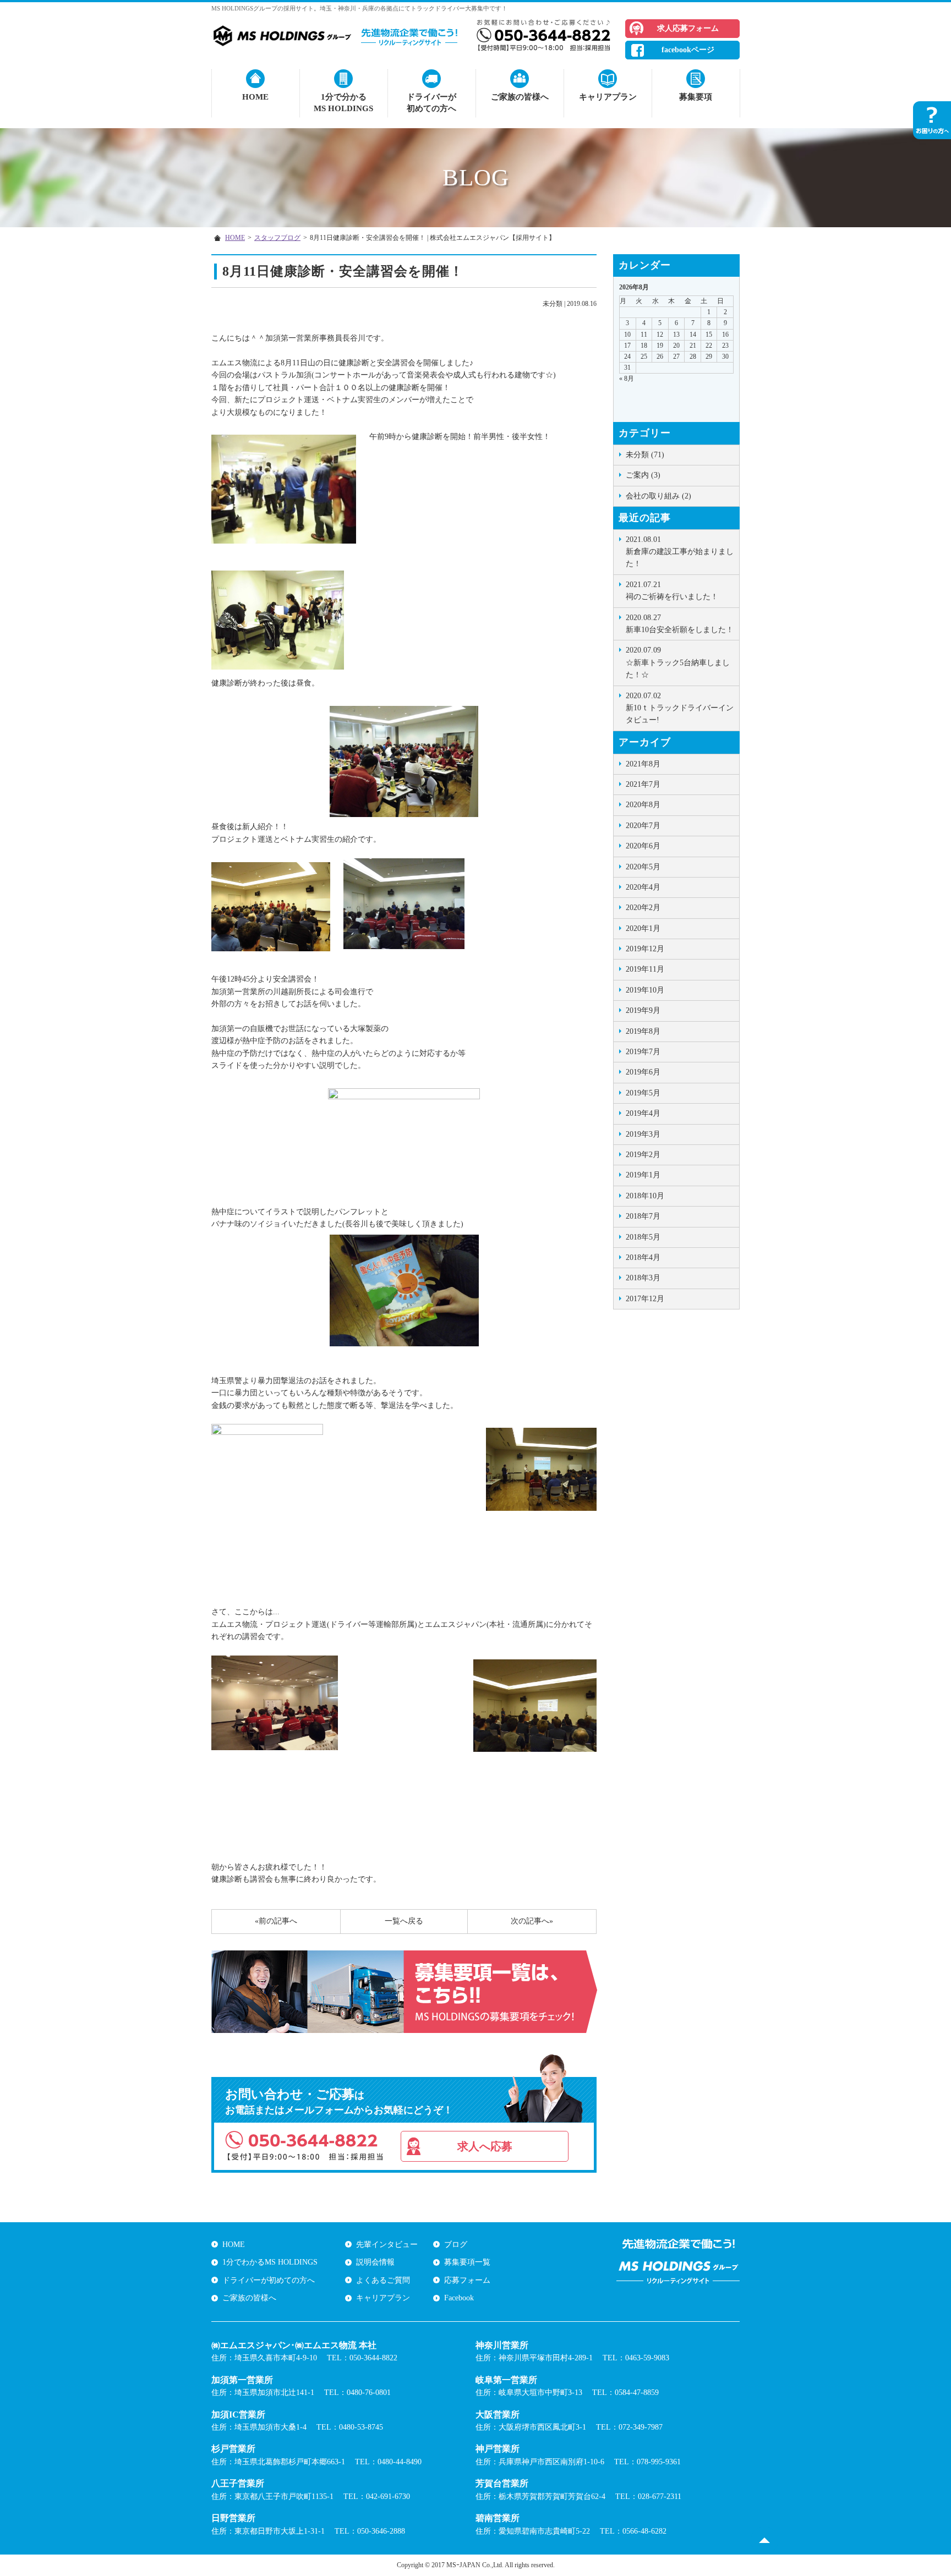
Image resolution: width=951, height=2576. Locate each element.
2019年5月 (643, 1093)
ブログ (456, 2245)
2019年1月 (643, 1175)
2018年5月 (643, 1237)
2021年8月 (643, 764)
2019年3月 (643, 1134)
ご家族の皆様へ (520, 97)
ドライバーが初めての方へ (431, 103)
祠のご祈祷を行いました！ (672, 591)
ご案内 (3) (643, 475)
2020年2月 (643, 908)
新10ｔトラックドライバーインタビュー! (680, 708)
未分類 (553, 304)
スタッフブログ (277, 238)
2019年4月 (643, 1113)
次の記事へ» (532, 1921)
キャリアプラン (608, 97)
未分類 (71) (645, 455)
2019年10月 (645, 990)
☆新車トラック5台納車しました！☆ (678, 662)
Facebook (459, 2298)
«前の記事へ (276, 1921)
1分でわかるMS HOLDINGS (270, 2262)
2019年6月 (643, 1072)
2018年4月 (643, 1257)
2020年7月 (643, 826)
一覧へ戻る (404, 1921)
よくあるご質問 (383, 2280)
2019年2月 (643, 1155)
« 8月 (627, 379)
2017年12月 (645, 1299)
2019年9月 (643, 1010)
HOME (255, 97)
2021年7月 (643, 784)
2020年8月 (643, 805)
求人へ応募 (485, 2146)
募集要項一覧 (467, 2262)
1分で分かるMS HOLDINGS (343, 103)
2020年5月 (643, 867)
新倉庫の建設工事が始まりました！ (680, 552)
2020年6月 (643, 846)
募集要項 (696, 97)
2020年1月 (643, 928)
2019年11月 (645, 969)
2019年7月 (643, 1052)
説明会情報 (375, 2262)
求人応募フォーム (688, 28)
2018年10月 (645, 1196)
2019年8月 (643, 1031)
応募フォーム (467, 2280)
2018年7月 (643, 1216)
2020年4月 (643, 887)
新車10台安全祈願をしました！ (680, 624)
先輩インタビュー (387, 2245)
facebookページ (688, 50)
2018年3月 (643, 1278)
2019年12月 (645, 949)
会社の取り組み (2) (658, 496)
